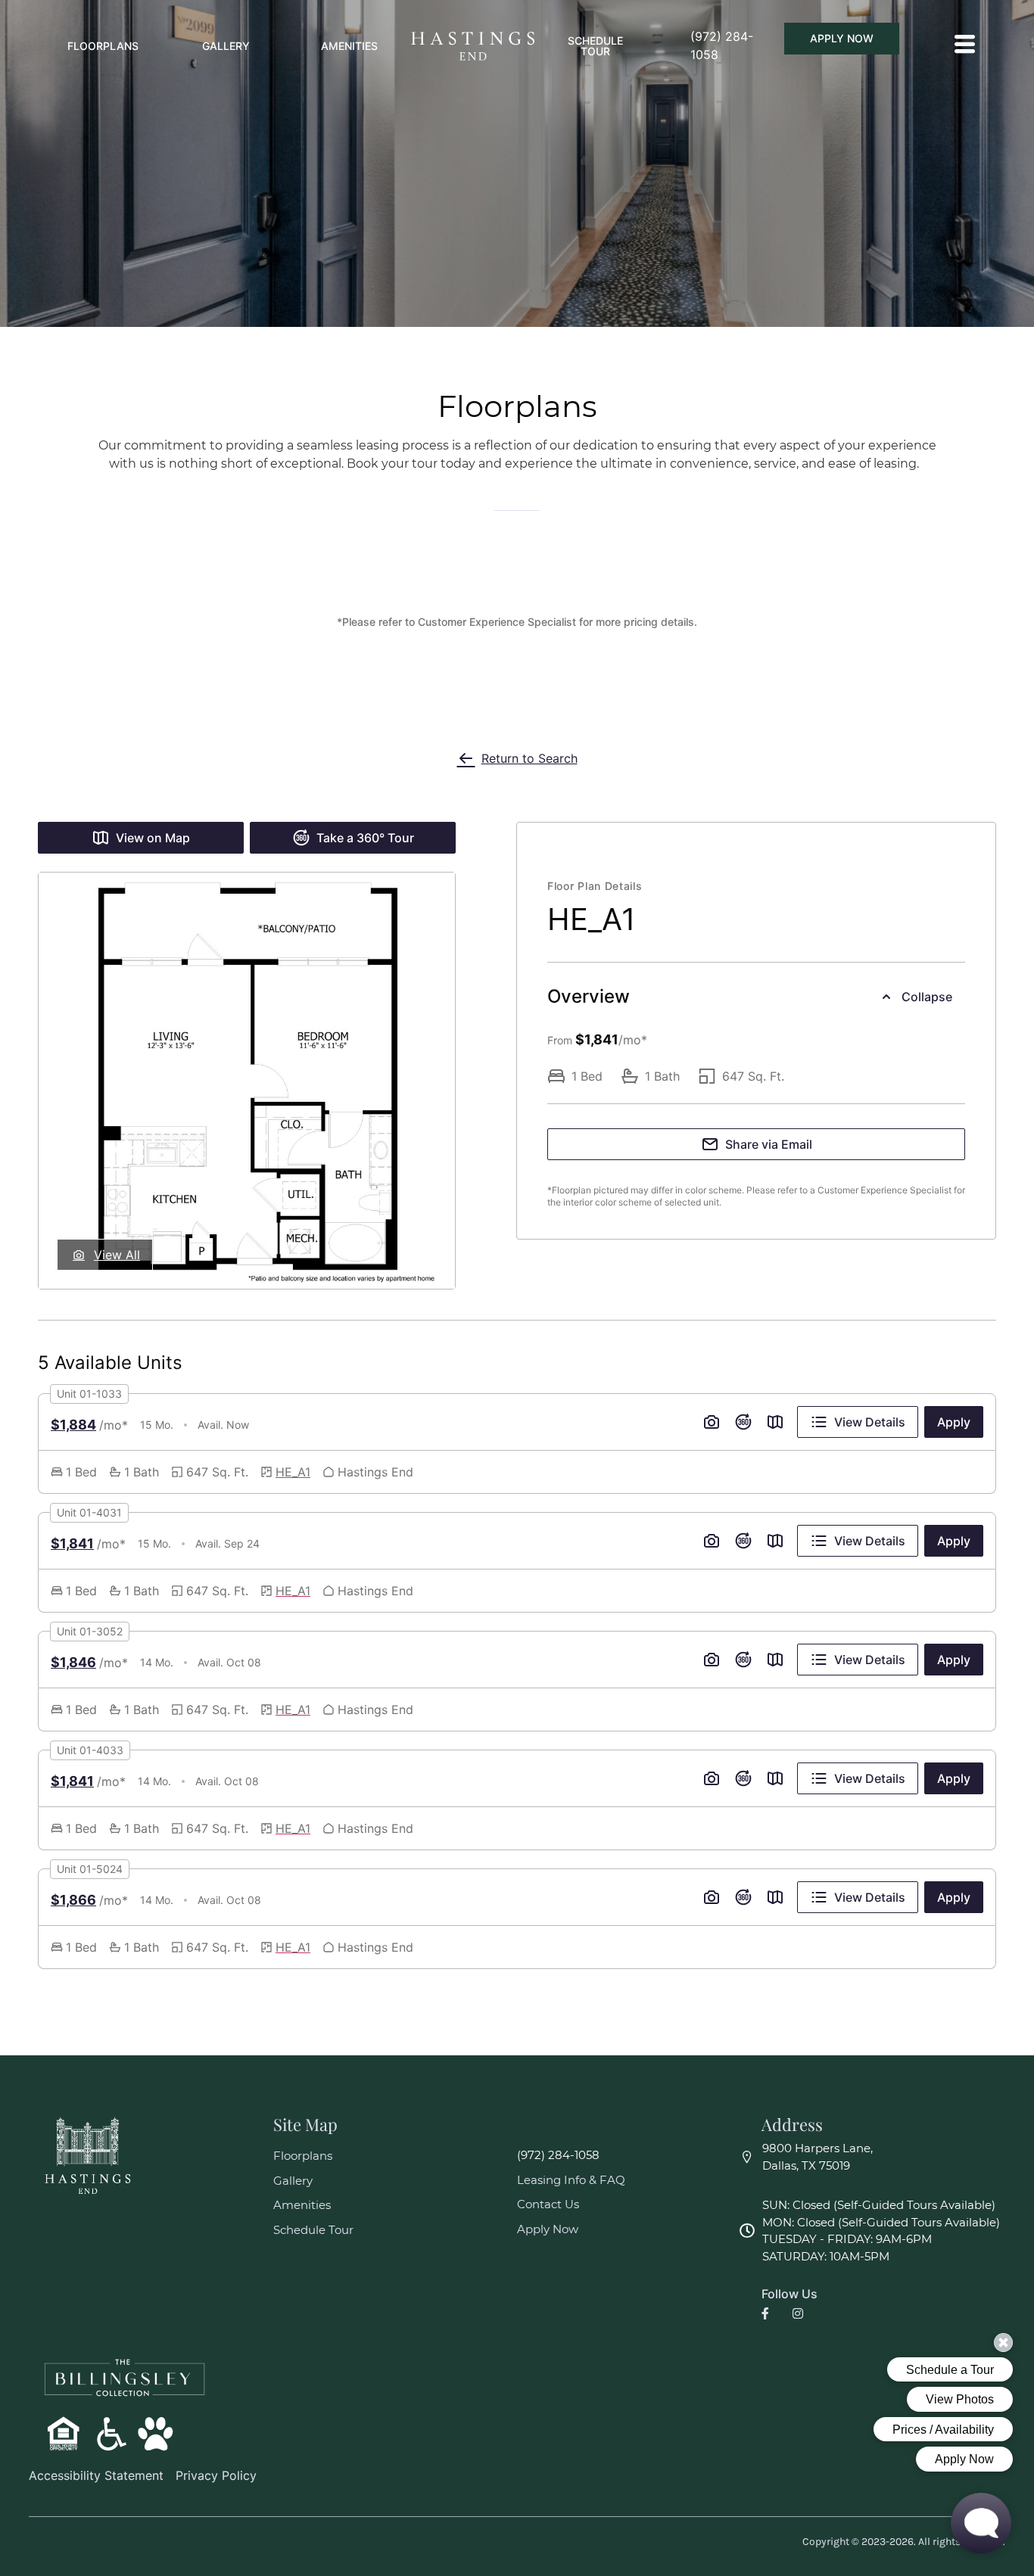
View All (117, 1255)
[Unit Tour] (743, 1422)
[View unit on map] (775, 1422)
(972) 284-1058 (558, 2155)
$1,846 (73, 1662)
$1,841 (72, 1543)
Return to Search (529, 758)
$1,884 (73, 1425)
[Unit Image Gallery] (712, 1422)
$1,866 (73, 1900)
